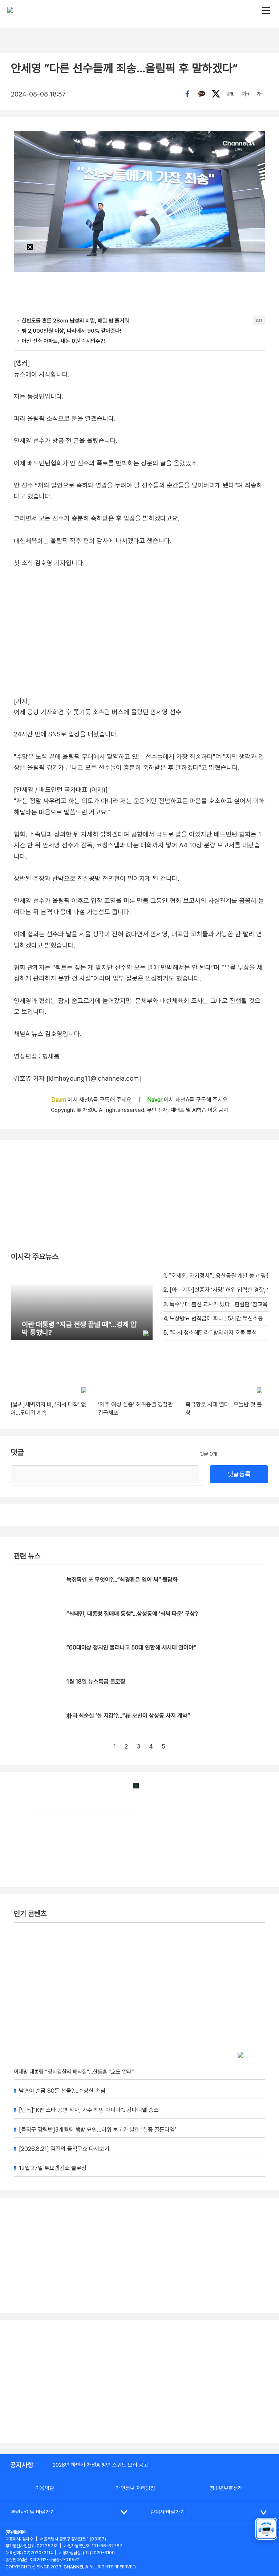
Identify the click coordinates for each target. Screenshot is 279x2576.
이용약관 (45, 2488)
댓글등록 (239, 1474)
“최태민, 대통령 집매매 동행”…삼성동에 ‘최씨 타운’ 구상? (132, 1614)
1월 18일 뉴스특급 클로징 (96, 1682)
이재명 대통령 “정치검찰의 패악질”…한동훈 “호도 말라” (74, 2072)
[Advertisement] (139, 2382)
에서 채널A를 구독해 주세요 (92, 1100)
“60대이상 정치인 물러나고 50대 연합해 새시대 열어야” (131, 1648)
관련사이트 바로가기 (33, 2512)
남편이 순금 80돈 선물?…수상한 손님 (62, 2091)
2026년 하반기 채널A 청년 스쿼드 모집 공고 (100, 2465)
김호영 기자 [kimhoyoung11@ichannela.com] (77, 1078)
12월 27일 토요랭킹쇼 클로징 (53, 2168)
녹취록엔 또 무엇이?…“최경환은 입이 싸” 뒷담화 (122, 1580)
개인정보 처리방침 (136, 2488)
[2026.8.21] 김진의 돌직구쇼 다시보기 (64, 2149)
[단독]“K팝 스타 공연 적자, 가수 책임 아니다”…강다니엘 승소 (89, 2110)
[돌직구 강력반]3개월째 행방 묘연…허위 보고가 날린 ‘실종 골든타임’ (98, 2130)
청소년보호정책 (226, 2488)
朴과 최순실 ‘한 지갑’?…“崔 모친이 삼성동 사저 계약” (128, 1716)
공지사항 (22, 2465)
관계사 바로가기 (168, 2512)
